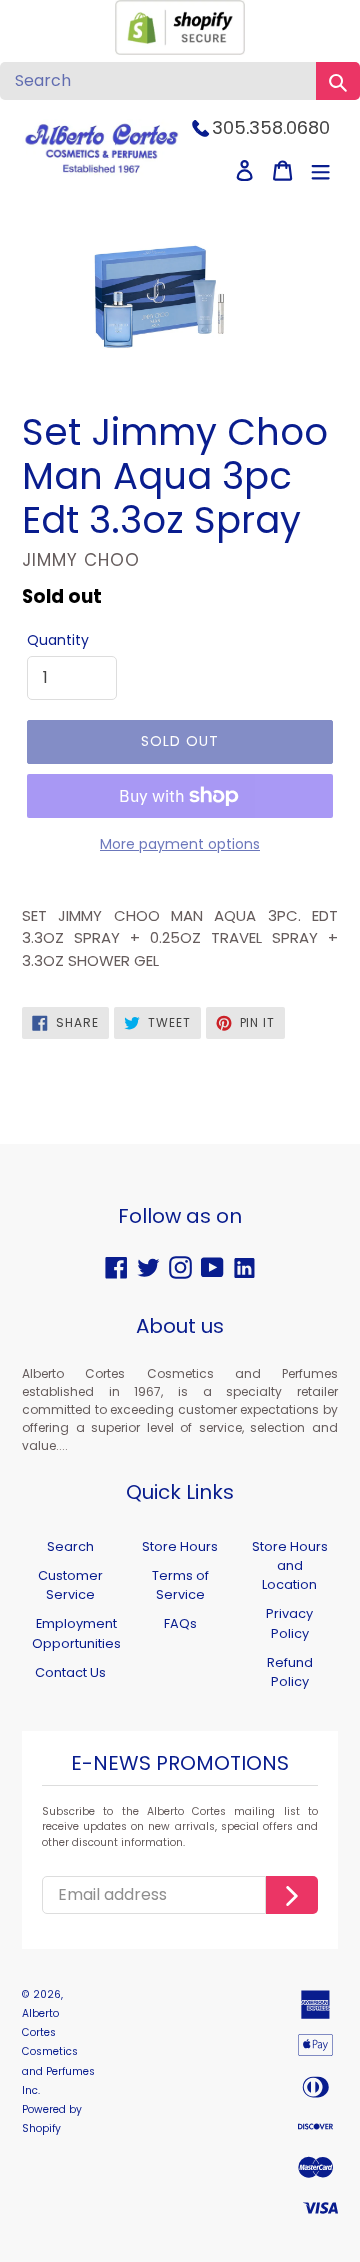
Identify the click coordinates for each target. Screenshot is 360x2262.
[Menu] (321, 170)
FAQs (180, 1623)
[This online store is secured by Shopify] (180, 49)
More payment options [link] (180, 844)
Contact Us (70, 1672)
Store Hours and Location (290, 1565)
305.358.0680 (271, 127)
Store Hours (180, 1546)
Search (70, 1546)
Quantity (58, 640)
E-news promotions (180, 1764)
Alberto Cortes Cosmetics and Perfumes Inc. (58, 2052)
